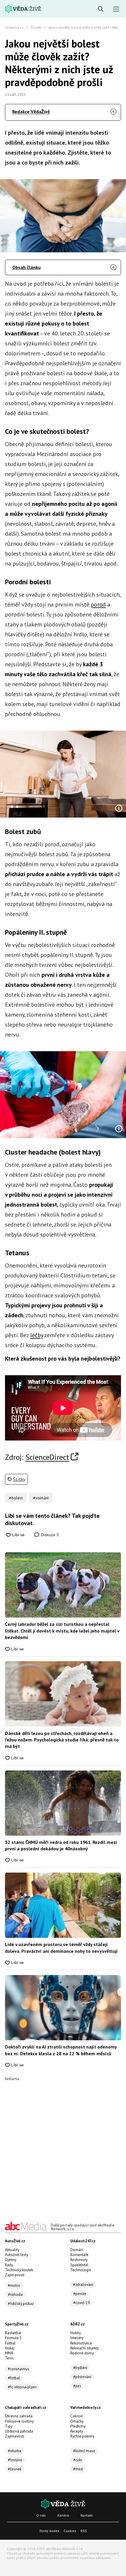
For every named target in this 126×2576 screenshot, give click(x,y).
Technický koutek (19, 2270)
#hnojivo (15, 2460)
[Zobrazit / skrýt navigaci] (116, 9)
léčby (37, 1335)
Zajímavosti (15, 2275)
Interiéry (77, 2338)
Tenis (9, 2358)
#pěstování (82, 2377)
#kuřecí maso (84, 2451)
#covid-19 (81, 2303)
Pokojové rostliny (19, 2421)
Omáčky (77, 2421)
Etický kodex (49, 2531)
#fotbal (14, 2378)
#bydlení (80, 2368)
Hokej (10, 2348)
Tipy (9, 2426)
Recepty (77, 2431)
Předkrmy (78, 2426)
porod (98, 604)
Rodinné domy (82, 2353)
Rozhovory (79, 2260)
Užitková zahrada (19, 2431)
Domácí (77, 2250)
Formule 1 (13, 2338)
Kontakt (87, 2515)
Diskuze (49, 1535)
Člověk (36, 27)
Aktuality (12, 2250)
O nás (41, 2515)
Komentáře (79, 2255)
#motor (14, 2285)
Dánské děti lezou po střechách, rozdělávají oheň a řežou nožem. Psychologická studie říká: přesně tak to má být (62, 1740)
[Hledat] (101, 9)
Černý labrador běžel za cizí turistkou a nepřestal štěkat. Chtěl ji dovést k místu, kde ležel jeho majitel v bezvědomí (62, 1631)
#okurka (15, 2451)
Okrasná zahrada (19, 2416)
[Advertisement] (63, 2144)
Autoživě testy (17, 2255)
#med (78, 2469)
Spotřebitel (79, 2265)
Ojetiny (11, 2260)
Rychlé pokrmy (82, 2436)
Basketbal (13, 2333)
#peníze (80, 2294)
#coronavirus (19, 2369)
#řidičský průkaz (21, 2304)
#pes (77, 2386)
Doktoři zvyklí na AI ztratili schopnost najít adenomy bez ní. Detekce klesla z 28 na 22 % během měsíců (61, 2050)
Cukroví (76, 2416)
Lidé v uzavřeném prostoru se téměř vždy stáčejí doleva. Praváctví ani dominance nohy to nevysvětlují (61, 1948)
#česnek (15, 2469)
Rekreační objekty (85, 2348)
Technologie (81, 2270)
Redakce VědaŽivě (31, 112)
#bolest (16, 1498)
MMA (9, 2353)
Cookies (70, 2531)
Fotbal (10, 2343)
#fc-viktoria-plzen (22, 2387)
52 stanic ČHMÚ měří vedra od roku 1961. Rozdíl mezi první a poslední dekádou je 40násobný (61, 1845)
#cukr (78, 2460)
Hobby (76, 2333)
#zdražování (83, 2285)
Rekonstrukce (81, 2343)
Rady (9, 2265)
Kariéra (63, 2515)
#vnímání (41, 1498)
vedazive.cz (14, 27)
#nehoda (15, 2295)
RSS (84, 2531)
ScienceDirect (47, 1457)
